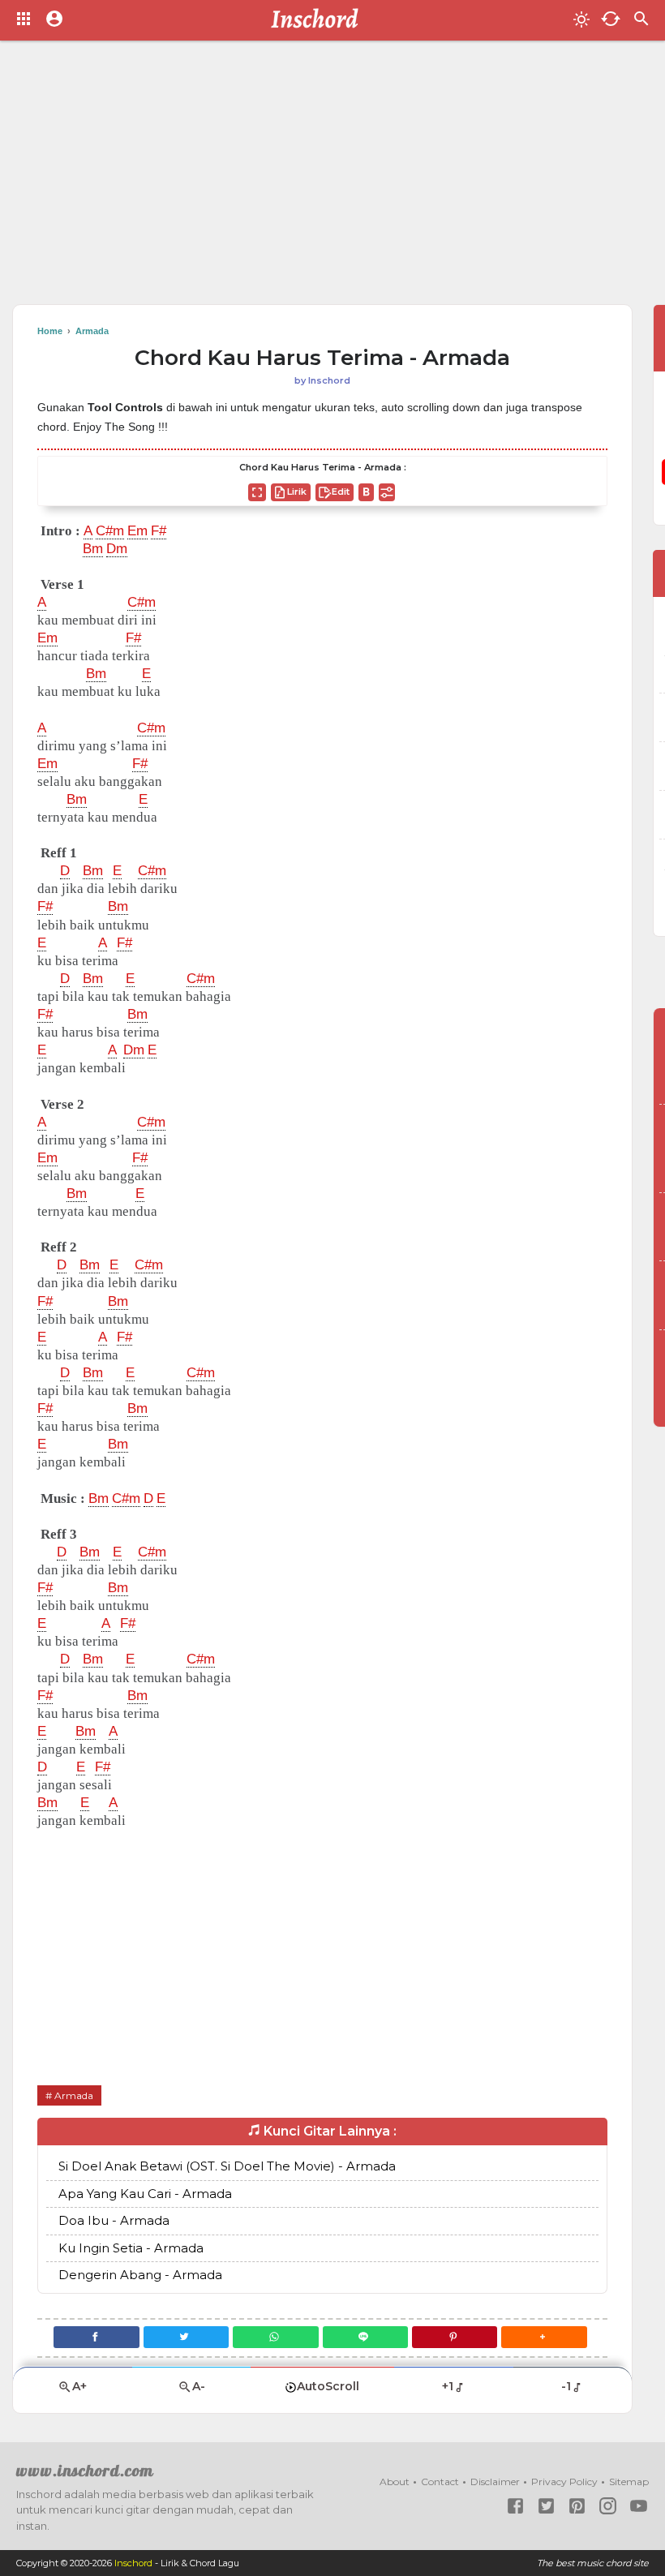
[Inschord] (319, 20)
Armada (74, 2095)
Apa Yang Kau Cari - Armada (145, 2194)
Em (137, 531)
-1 (566, 2386)
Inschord (133, 2563)
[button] (544, 2337)
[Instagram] (608, 2506)
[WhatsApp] (275, 2337)
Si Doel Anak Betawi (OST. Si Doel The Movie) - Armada (227, 2166)
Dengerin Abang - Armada (140, 2275)
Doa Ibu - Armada (114, 2220)
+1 (448, 2386)
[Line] (365, 2337)
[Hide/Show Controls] (387, 492)
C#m (110, 531)
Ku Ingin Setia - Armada (131, 2248)
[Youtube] (639, 2506)
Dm (117, 549)
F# (159, 531)
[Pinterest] (455, 2337)
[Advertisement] (332, 178)
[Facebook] (96, 2337)
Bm (93, 549)
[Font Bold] (366, 492)
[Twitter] (186, 2337)
